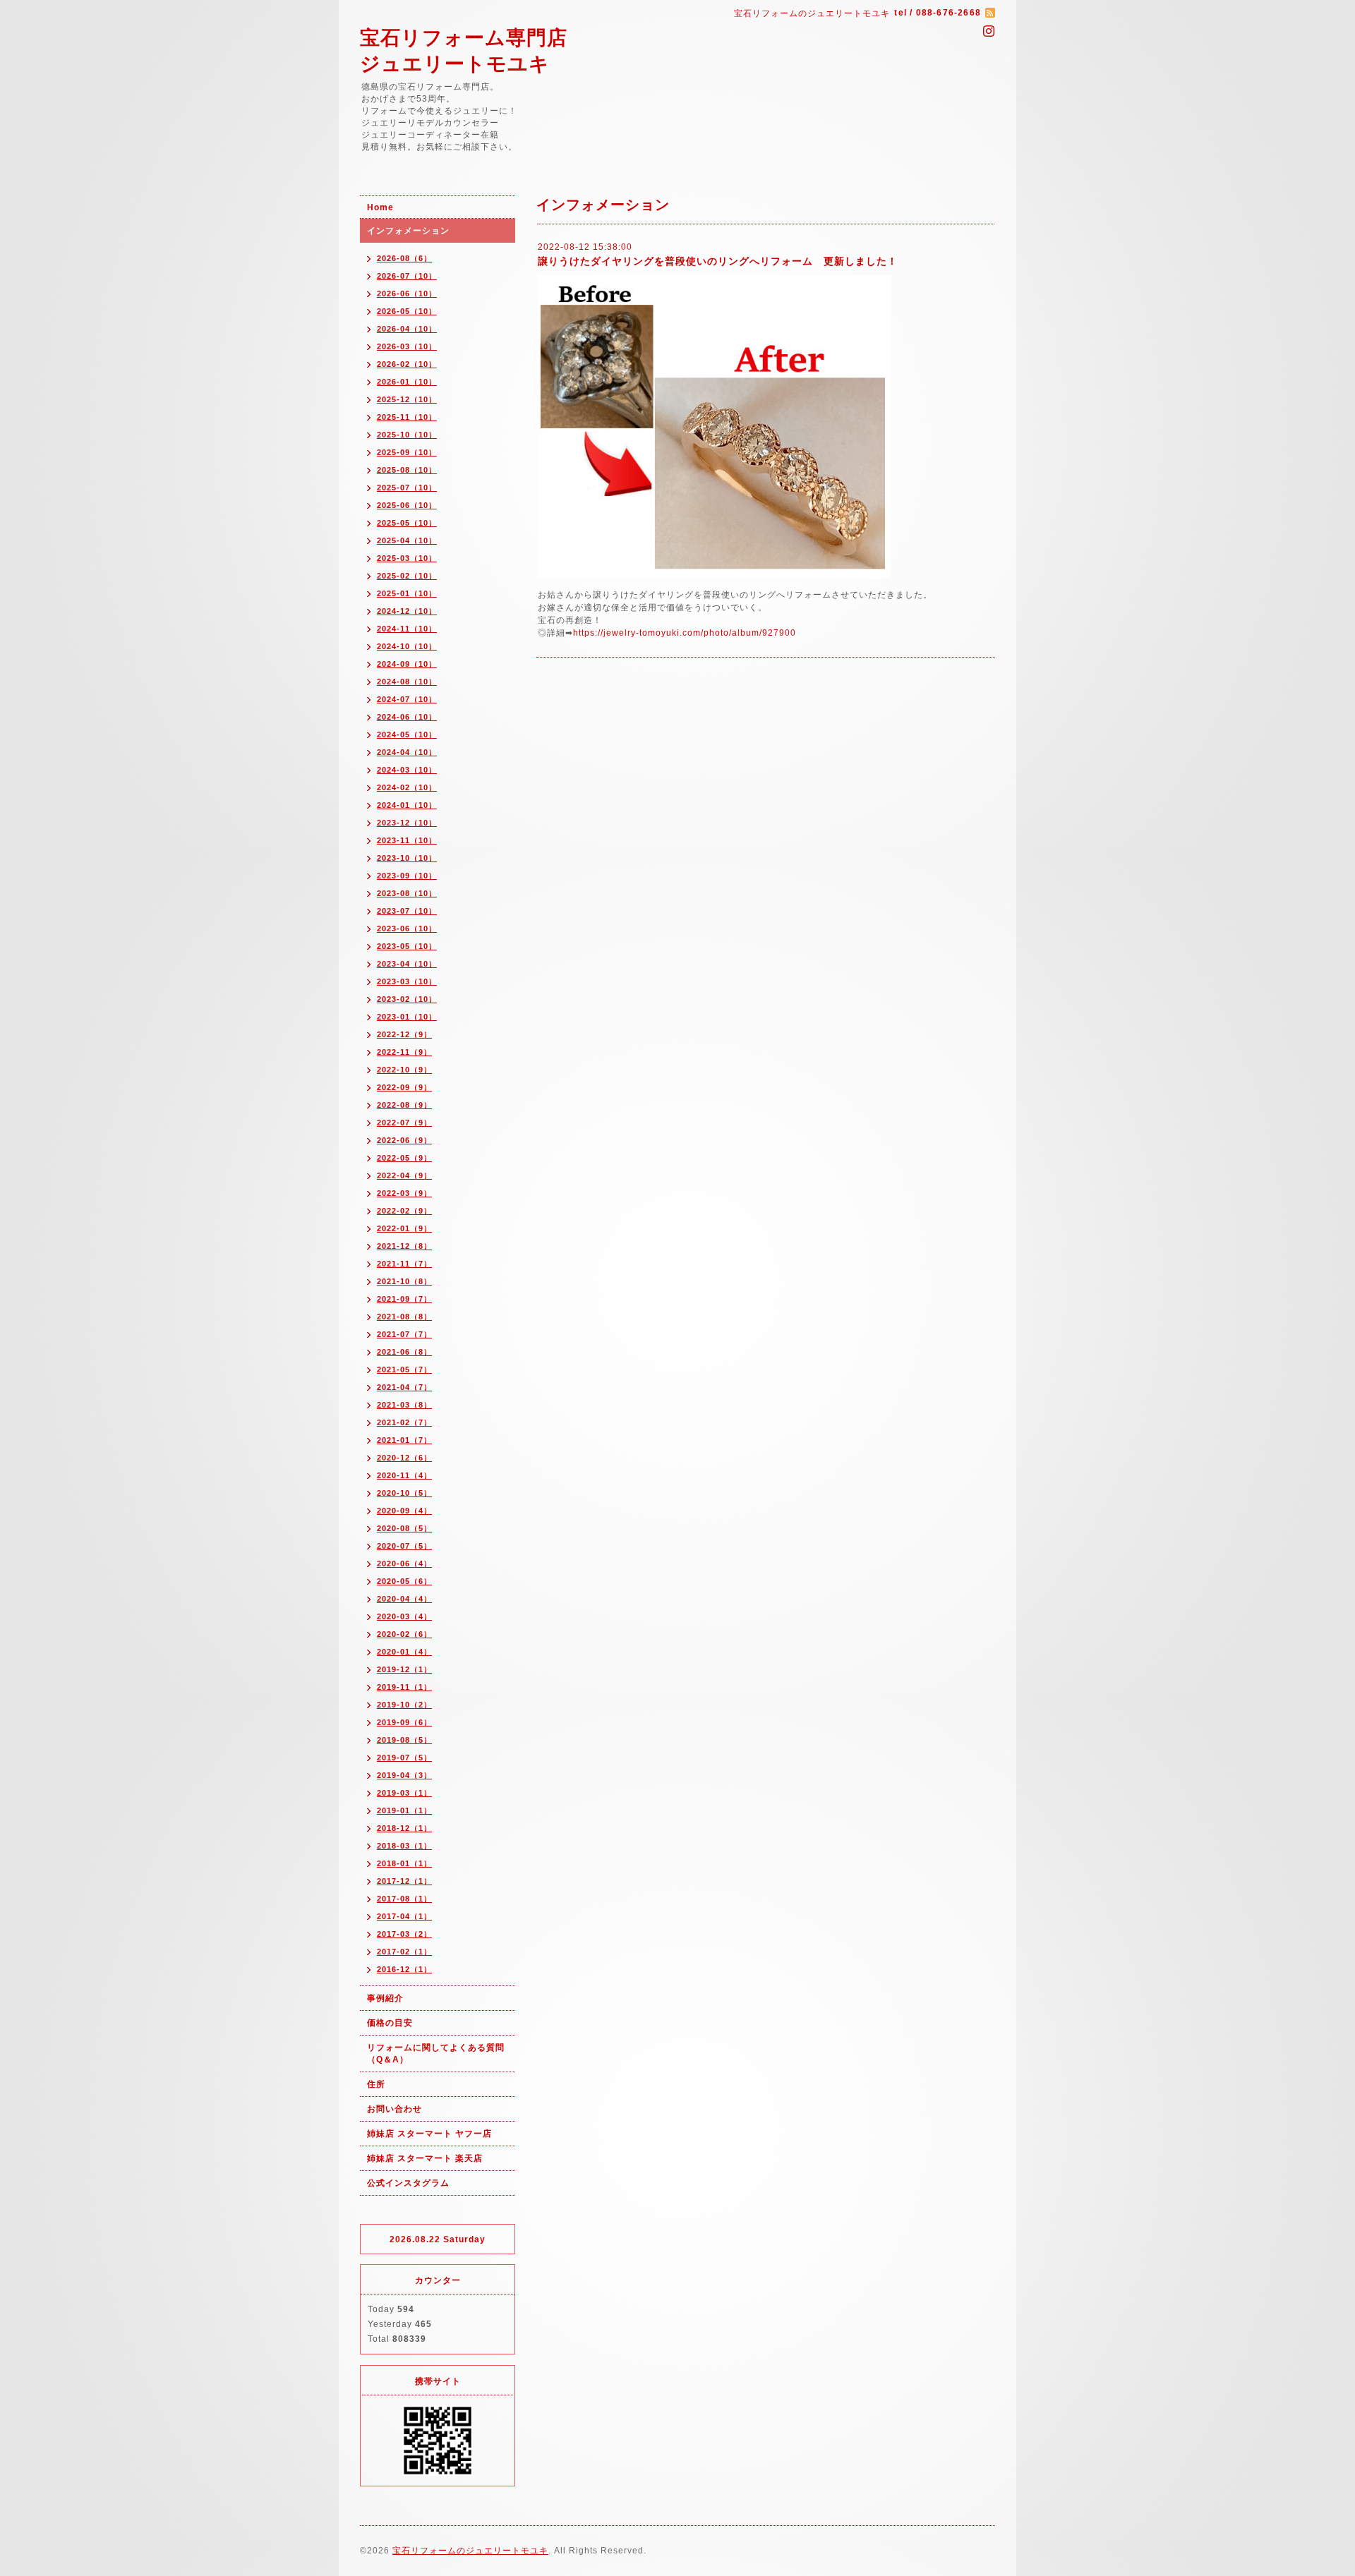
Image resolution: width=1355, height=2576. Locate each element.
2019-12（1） (404, 1669)
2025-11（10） (407, 417)
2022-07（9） (404, 1123)
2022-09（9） (404, 1087)
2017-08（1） (404, 1899)
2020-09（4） (404, 1511)
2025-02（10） (407, 576)
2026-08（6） (404, 258)
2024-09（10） (407, 664)
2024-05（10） (407, 734)
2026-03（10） (407, 346)
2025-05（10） (407, 523)
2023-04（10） (407, 964)
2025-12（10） (407, 399)
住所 (376, 2084)
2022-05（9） (404, 1158)
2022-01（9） (404, 1228)
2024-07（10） (407, 699)
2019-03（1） (404, 1793)
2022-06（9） (404, 1140)
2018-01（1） (404, 1863)
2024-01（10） (407, 805)
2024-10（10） (407, 646)
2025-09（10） (407, 452)
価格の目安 (390, 2023)
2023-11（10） (407, 840)
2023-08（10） (407, 893)
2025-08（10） (407, 470)
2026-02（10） (407, 364)
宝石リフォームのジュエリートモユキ (470, 2551)
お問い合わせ (395, 2109)
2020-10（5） (404, 1493)
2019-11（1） (404, 1687)
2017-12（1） (404, 1881)
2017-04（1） (404, 1916)
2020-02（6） (404, 1634)
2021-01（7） (404, 1440)
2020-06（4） (404, 1564)
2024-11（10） (407, 629)
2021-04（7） (404, 1387)
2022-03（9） (404, 1193)
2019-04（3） (404, 1775)
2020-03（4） (404, 1616)
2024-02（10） (407, 787)
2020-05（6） (404, 1581)
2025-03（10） (407, 558)
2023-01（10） (407, 1017)
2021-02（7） (404, 1422)
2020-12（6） (404, 1458)
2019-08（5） (404, 1740)
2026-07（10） (407, 276)
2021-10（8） (404, 1281)
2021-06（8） (404, 1352)
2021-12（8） (404, 1246)
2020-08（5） (404, 1528)
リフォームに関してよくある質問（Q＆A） (436, 2054)
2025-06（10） (407, 505)
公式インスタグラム (408, 2183)
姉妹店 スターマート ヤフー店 (429, 2134)
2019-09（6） (404, 1722)
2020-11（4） (404, 1475)
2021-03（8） (404, 1405)
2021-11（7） (404, 1264)
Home (380, 207)
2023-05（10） (407, 946)
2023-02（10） (407, 999)
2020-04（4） (404, 1599)
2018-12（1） (404, 1828)
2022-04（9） (404, 1175)
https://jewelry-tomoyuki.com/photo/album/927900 (685, 633)
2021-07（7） (404, 1334)
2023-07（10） (407, 911)
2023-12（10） (407, 823)
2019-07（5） (404, 1758)
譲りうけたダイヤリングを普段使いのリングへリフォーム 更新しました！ (718, 261)
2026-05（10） (407, 311)
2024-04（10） (407, 752)
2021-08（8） (404, 1317)
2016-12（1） (404, 1969)
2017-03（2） (404, 1934)
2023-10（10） (407, 858)
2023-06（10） (407, 929)
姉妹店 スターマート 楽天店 (425, 2158)
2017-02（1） (404, 1952)
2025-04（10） (407, 540)
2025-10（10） (407, 435)
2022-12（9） (404, 1034)
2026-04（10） (407, 329)
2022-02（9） (404, 1211)
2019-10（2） (404, 1705)
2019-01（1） (404, 1810)
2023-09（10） (407, 876)
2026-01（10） (407, 382)
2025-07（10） (407, 488)
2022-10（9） (404, 1070)
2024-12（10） (407, 611)
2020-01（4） (404, 1652)
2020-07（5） (404, 1546)
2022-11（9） (404, 1052)
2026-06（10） (407, 294)
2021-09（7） (404, 1299)
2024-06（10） (407, 717)
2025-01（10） (407, 593)
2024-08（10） (407, 682)
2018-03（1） (404, 1846)
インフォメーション (408, 231)
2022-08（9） (404, 1105)
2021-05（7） (404, 1369)
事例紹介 (385, 1998)
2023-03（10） (407, 981)
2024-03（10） (407, 770)
